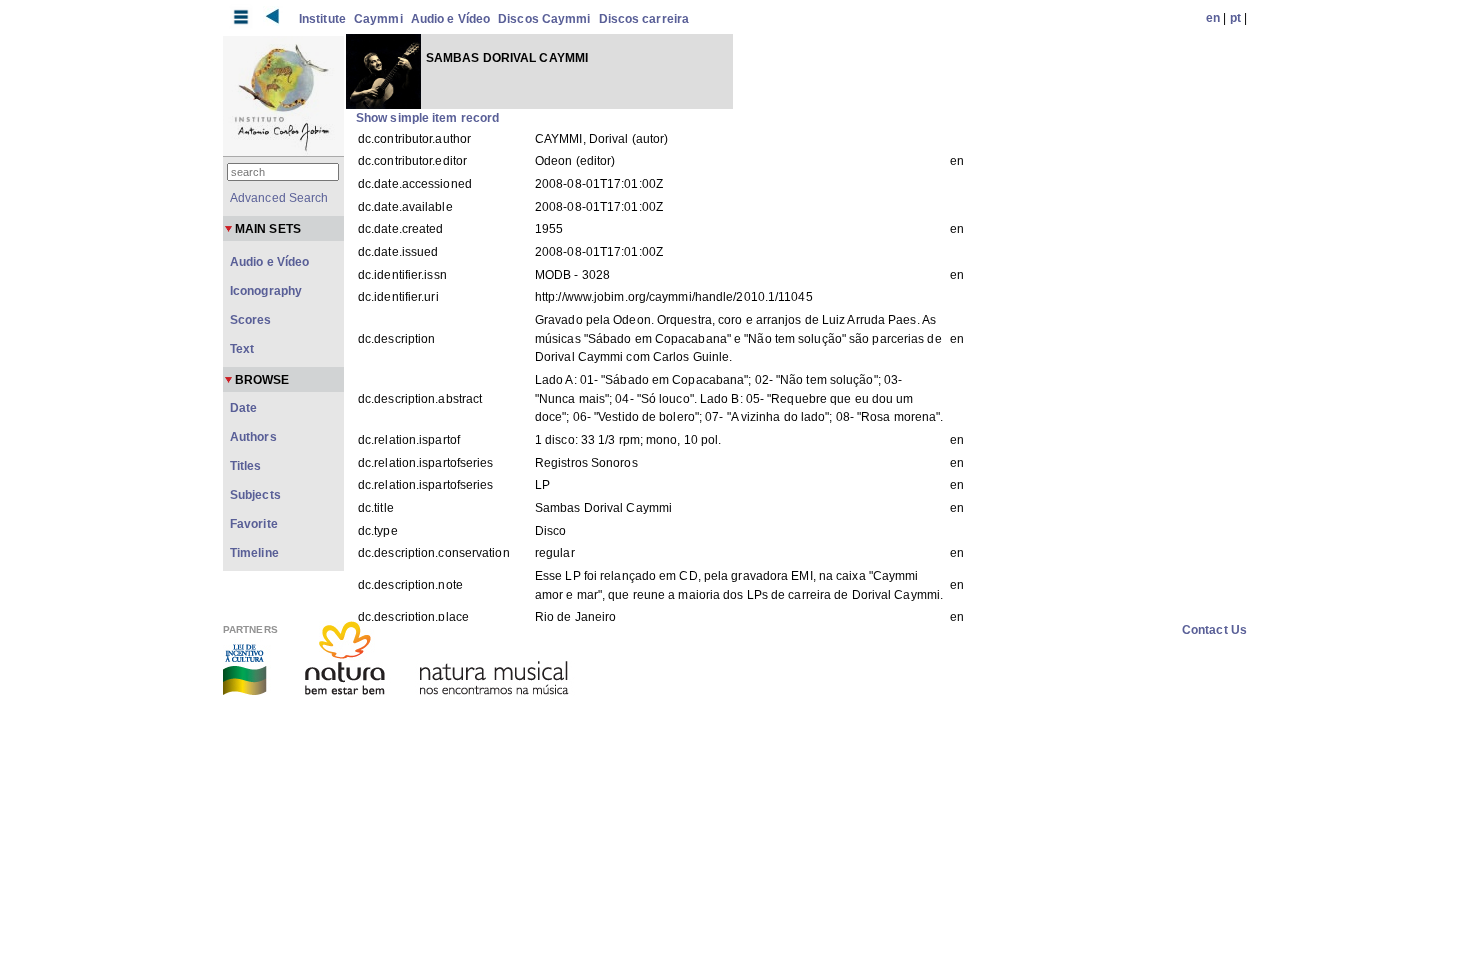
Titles (246, 466)
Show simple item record (427, 118)
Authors (253, 437)
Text (242, 349)
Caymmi (378, 19)
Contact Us (1214, 630)
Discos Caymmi (544, 19)
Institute (322, 19)
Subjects (255, 495)
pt (1235, 18)
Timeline (254, 553)
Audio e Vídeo (450, 19)
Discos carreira (644, 19)
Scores (251, 320)
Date (243, 408)
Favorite (254, 524)
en (1213, 18)
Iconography (266, 291)
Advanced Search (279, 198)
